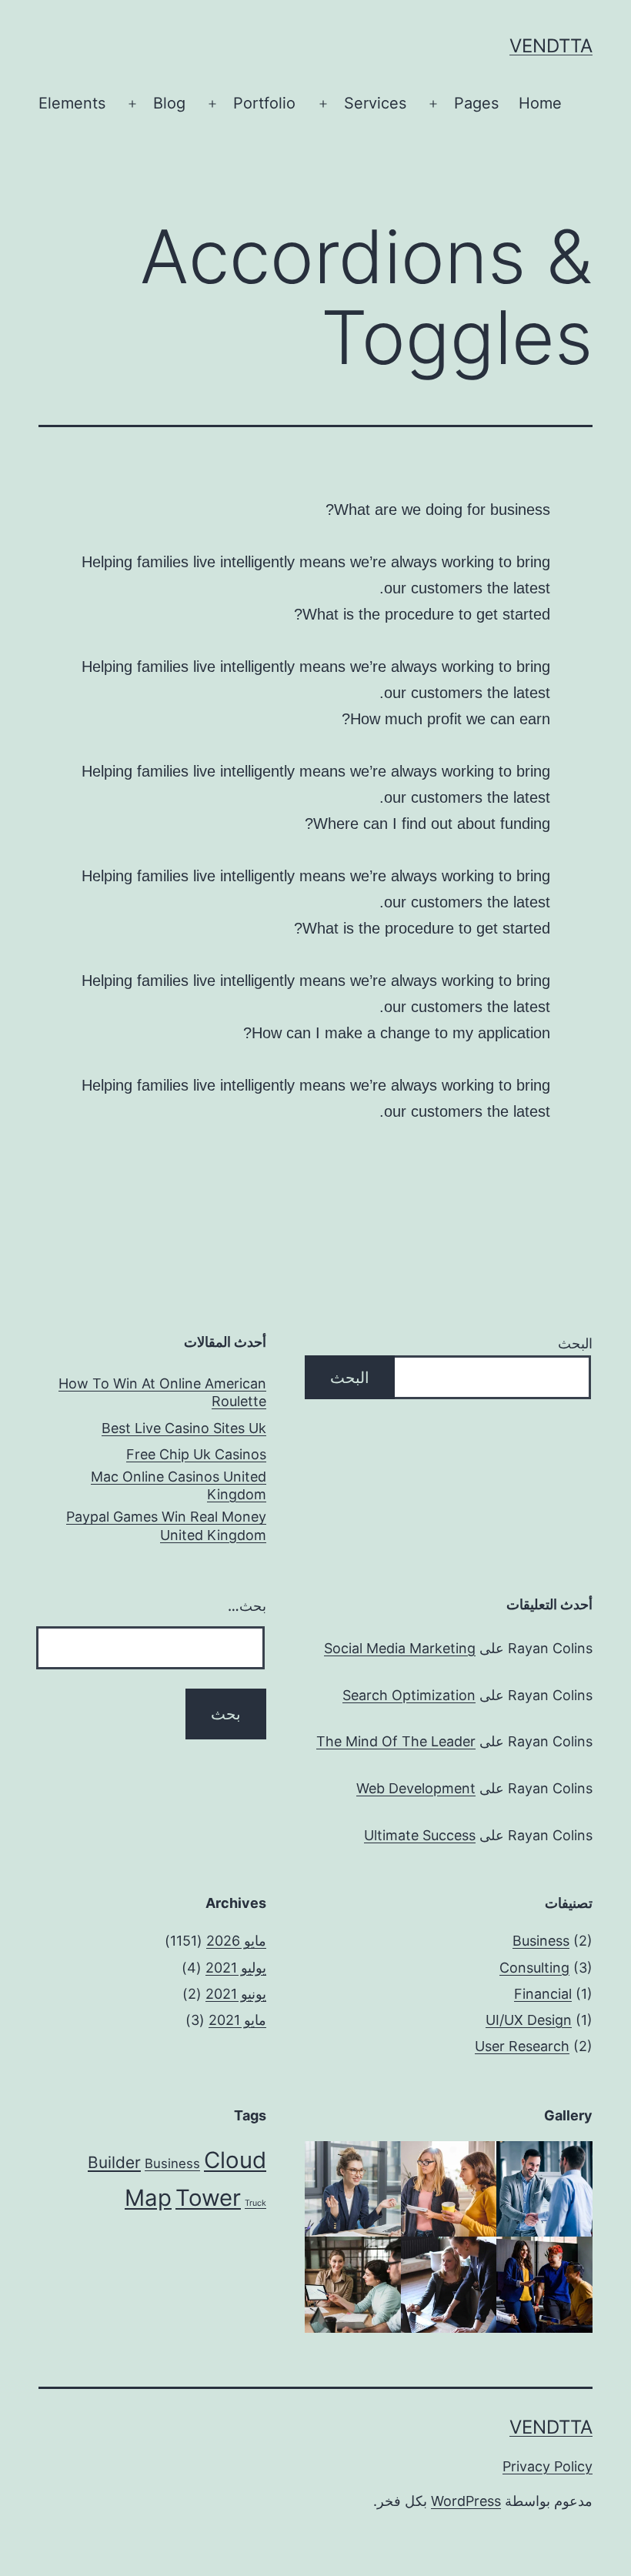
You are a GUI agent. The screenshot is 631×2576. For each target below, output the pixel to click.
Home (540, 103)
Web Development (416, 1788)
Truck (255, 2203)
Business (541, 1941)
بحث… (247, 1606)
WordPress (466, 2501)
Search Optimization (409, 1695)
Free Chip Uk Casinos (196, 1454)
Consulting (534, 1968)
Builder (114, 2162)
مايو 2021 (237, 2020)
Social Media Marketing (400, 1648)
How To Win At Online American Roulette (162, 1392)
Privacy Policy (548, 2466)
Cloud (235, 2160)
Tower (208, 2198)
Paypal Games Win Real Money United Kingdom (166, 1525)
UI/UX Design (529, 2020)
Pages (476, 103)
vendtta (551, 46)
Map (148, 2198)
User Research (522, 2046)
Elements (72, 103)
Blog (169, 103)
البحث (575, 1343)
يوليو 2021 (236, 1968)
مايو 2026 (236, 1941)
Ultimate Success (420, 1835)
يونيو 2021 (236, 1994)
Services (375, 103)
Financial (543, 1994)
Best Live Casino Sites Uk (184, 1428)
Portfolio (264, 103)
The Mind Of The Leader (396, 1741)
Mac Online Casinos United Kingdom (179, 1485)
